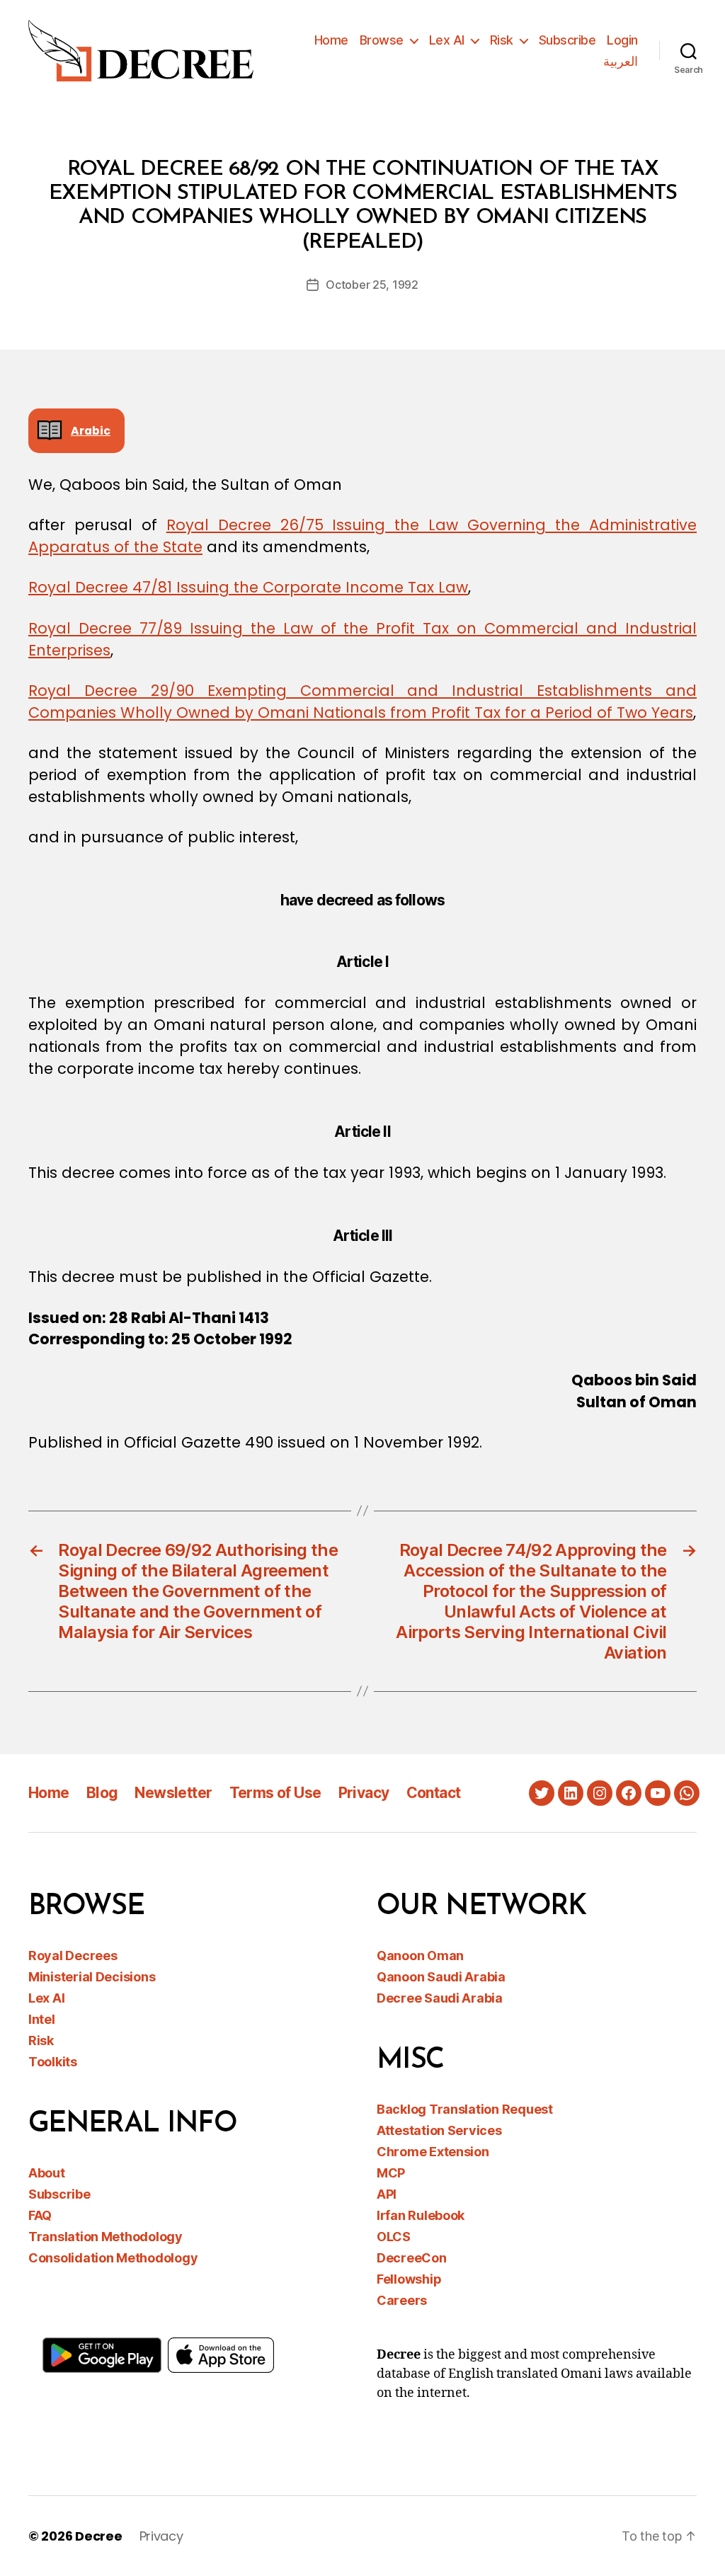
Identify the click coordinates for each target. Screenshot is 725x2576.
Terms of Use (275, 1793)
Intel (42, 2019)
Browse (382, 40)
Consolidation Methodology (113, 2258)
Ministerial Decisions (92, 1977)
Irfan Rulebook (421, 2215)
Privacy (364, 1793)
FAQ (40, 2215)
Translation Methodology (105, 2237)
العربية (621, 61)
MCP (391, 2173)
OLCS (394, 2237)
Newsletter (173, 1793)
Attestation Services (439, 2130)
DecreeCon (412, 2258)
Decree (98, 2536)
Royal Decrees (73, 1956)
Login (622, 40)
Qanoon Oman (420, 1956)
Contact (434, 1793)
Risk (502, 40)
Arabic (91, 431)
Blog (102, 1793)
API (387, 2194)
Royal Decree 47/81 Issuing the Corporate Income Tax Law (248, 587)
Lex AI (447, 40)
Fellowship (409, 2279)
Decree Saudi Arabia (440, 1998)
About (47, 2173)
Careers (402, 2300)
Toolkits (53, 2062)
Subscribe (567, 40)
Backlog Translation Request (465, 2109)
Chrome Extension (433, 2152)
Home (331, 40)
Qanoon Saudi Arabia (441, 1977)
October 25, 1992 (372, 285)
